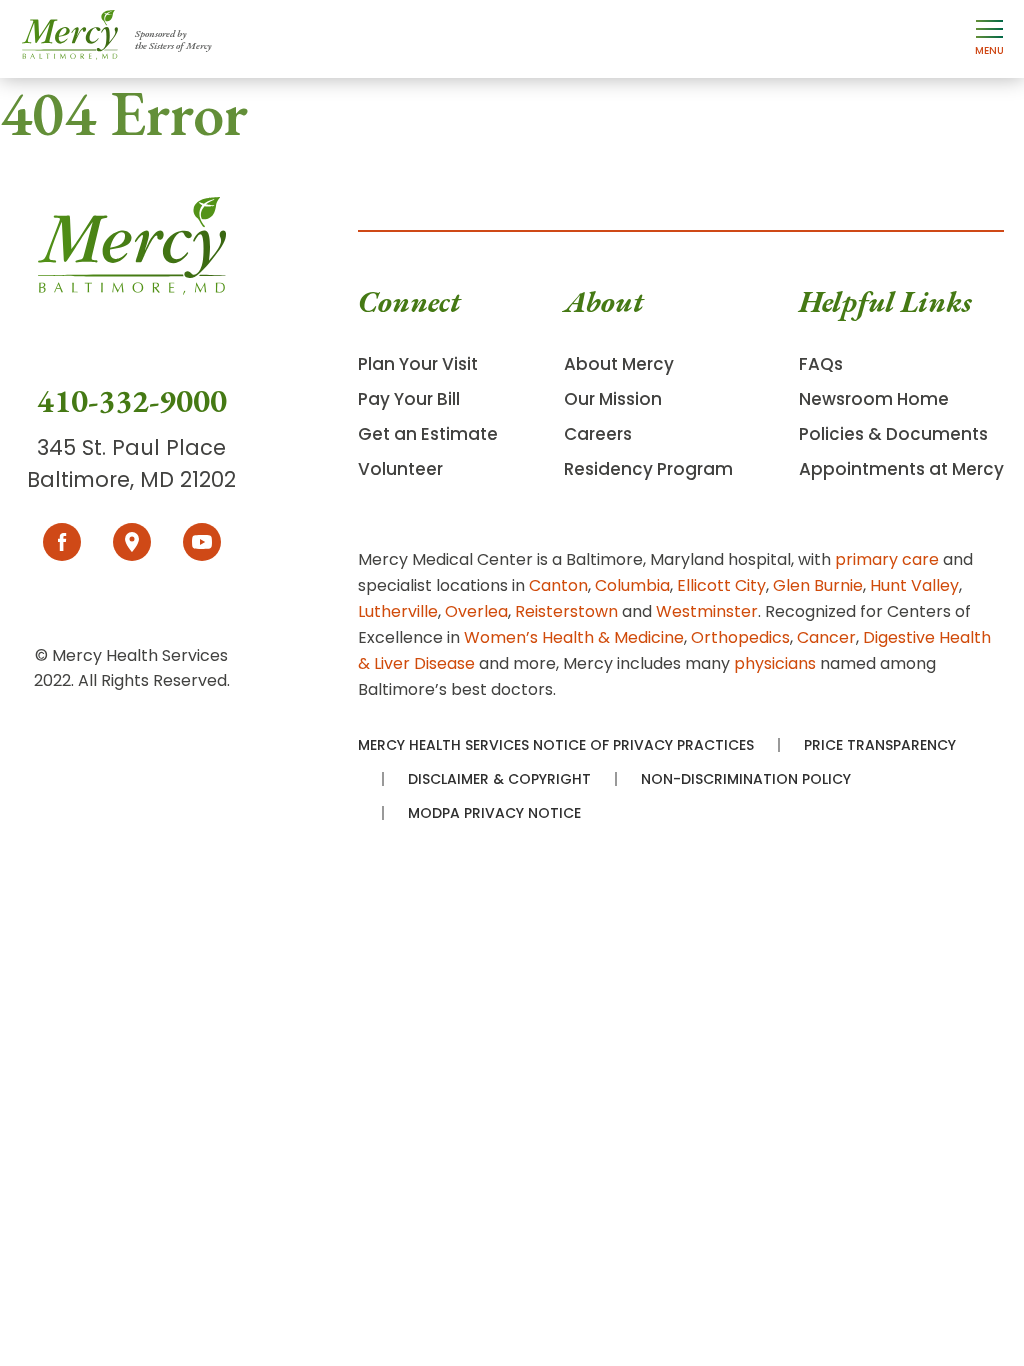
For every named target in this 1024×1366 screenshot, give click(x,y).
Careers (598, 434)
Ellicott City (721, 585)
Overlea (476, 611)
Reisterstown (566, 611)
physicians (775, 663)
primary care (887, 559)
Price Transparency (880, 745)
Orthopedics (740, 637)
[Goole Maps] (132, 542)
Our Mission (613, 399)
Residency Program (648, 469)
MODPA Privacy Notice (494, 813)
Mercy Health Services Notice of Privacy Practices (556, 745)
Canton (558, 585)
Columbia (632, 585)
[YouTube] (202, 542)
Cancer (826, 637)
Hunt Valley (914, 585)
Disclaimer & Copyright (499, 779)
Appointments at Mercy (901, 469)
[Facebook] (62, 542)
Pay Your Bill (409, 399)
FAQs (821, 364)
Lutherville (398, 611)
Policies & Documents (893, 434)
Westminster (707, 611)
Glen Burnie (818, 585)
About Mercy (619, 364)
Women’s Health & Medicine (574, 637)
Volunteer (400, 469)
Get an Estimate (428, 434)
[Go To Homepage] (132, 288)
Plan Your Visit (418, 364)
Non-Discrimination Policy (746, 779)
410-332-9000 (132, 401)
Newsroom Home (874, 399)
